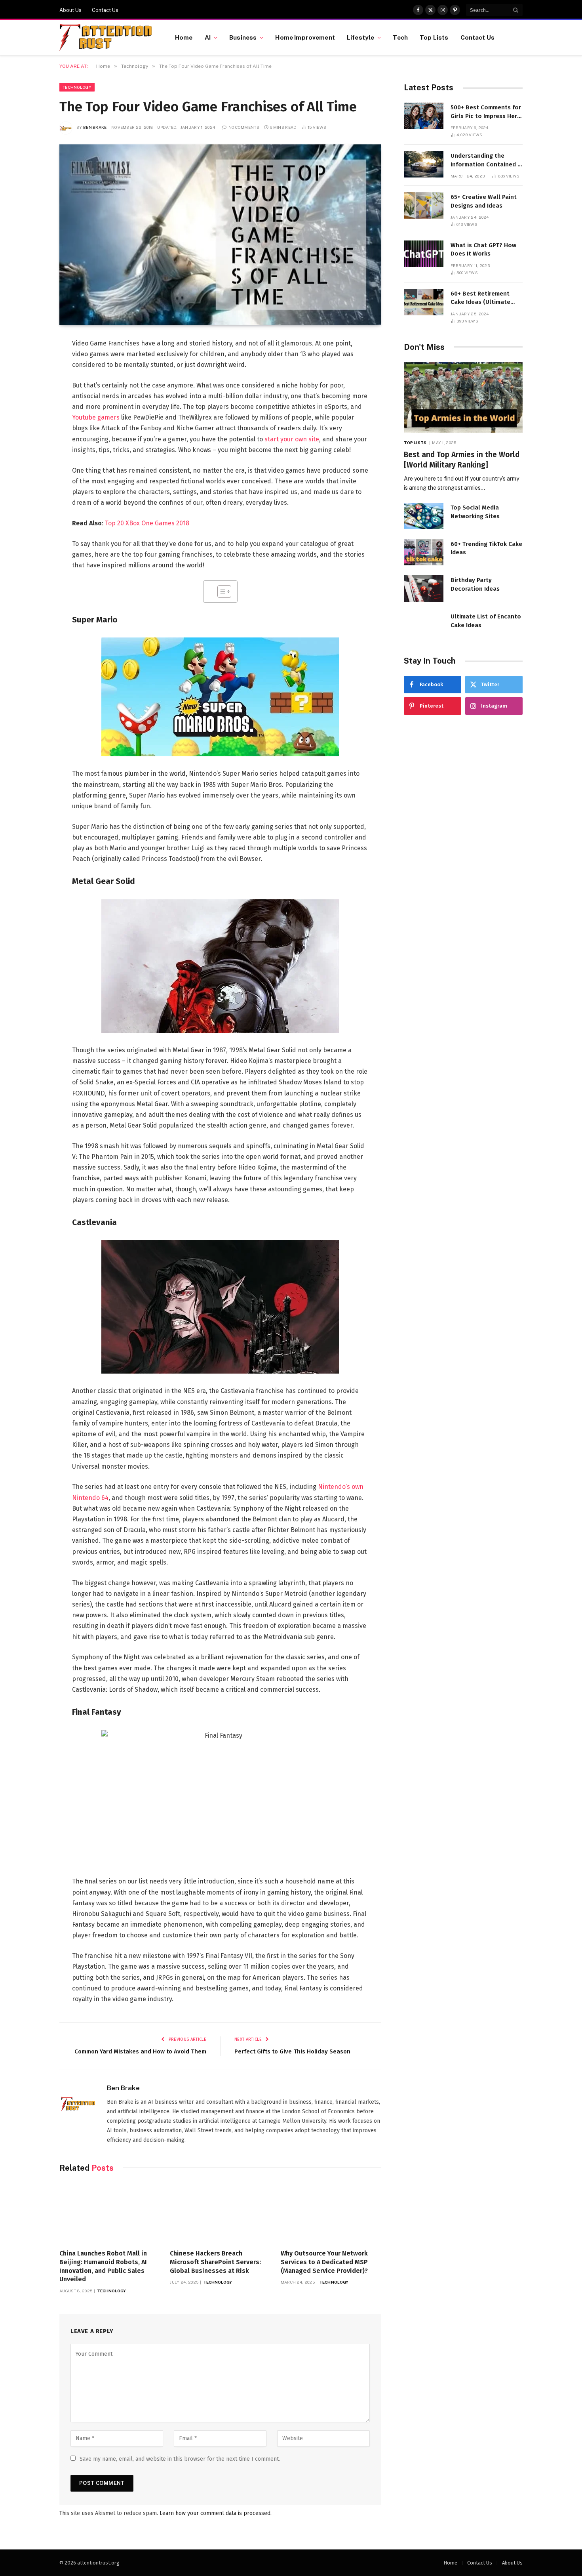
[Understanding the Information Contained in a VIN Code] (424, 164)
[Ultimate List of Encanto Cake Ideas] (424, 625)
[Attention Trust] (107, 38)
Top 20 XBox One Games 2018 (147, 523)
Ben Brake (95, 127)
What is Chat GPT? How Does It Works (483, 249)
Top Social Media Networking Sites (475, 512)
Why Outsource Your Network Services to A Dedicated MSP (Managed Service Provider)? (324, 2262)
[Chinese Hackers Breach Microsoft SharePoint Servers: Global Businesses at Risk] (220, 2213)
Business (243, 37)
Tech (400, 37)
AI (208, 37)
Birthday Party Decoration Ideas (475, 584)
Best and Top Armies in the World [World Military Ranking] (462, 460)
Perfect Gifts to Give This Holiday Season (292, 2051)
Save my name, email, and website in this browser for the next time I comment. (180, 2459)
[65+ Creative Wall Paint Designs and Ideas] (424, 205)
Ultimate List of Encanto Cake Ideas (486, 621)
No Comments (244, 127)
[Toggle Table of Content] (220, 592)
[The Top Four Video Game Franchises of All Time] (220, 235)
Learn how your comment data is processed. (216, 2513)
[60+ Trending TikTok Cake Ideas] (424, 552)
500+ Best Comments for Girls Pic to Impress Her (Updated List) (486, 112)
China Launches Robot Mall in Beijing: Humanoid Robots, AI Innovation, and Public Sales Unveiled (103, 2266)
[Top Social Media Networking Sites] (424, 516)
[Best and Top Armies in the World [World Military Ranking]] (463, 398)
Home (184, 37)
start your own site (292, 439)
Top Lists (434, 37)
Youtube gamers (96, 417)
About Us (70, 10)
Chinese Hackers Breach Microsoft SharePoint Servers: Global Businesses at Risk (215, 2262)
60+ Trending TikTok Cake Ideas (486, 548)
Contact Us (105, 10)
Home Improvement (305, 37)
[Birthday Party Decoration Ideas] (424, 589)
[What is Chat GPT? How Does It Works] (424, 254)
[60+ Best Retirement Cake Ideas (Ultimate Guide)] (424, 302)
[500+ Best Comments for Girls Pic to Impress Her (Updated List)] (424, 116)
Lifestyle (360, 37)
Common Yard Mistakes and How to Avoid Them (140, 2051)
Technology (77, 87)
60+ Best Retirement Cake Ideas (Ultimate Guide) (480, 298)
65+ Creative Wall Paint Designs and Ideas (484, 201)
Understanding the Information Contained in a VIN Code (487, 160)
